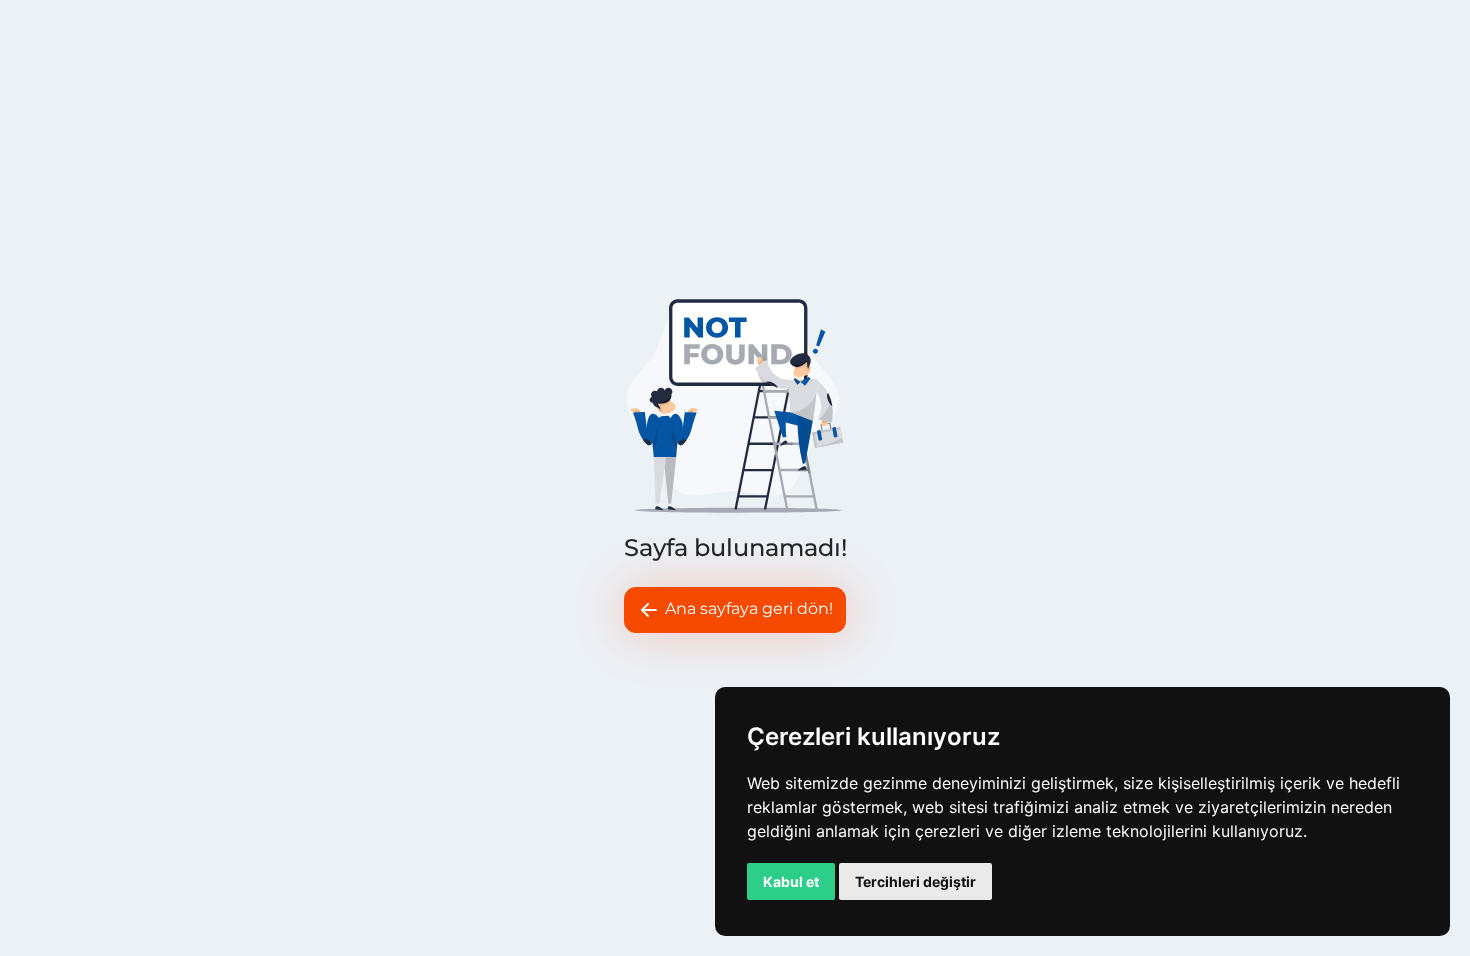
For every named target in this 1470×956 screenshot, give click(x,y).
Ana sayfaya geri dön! (747, 608)
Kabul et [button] (791, 881)
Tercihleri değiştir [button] (915, 881)
